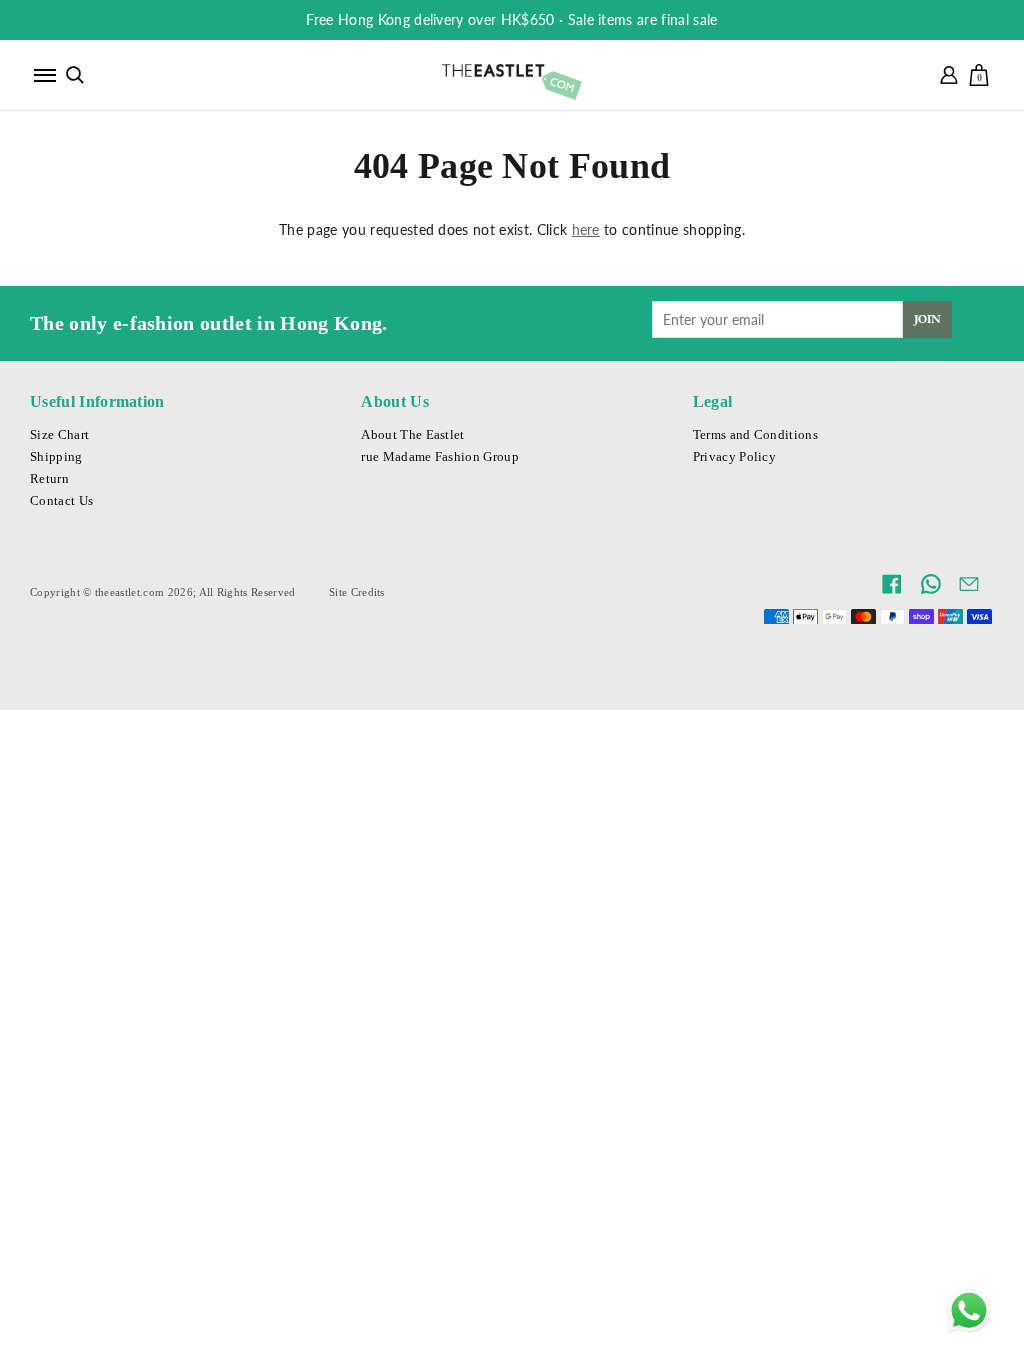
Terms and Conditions (755, 435)
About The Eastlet (412, 435)
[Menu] (45, 75)
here (586, 229)
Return (49, 479)
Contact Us (61, 501)
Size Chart (59, 435)
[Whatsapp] (969, 1311)
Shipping (56, 457)
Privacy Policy (734, 457)
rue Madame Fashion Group (440, 457)
